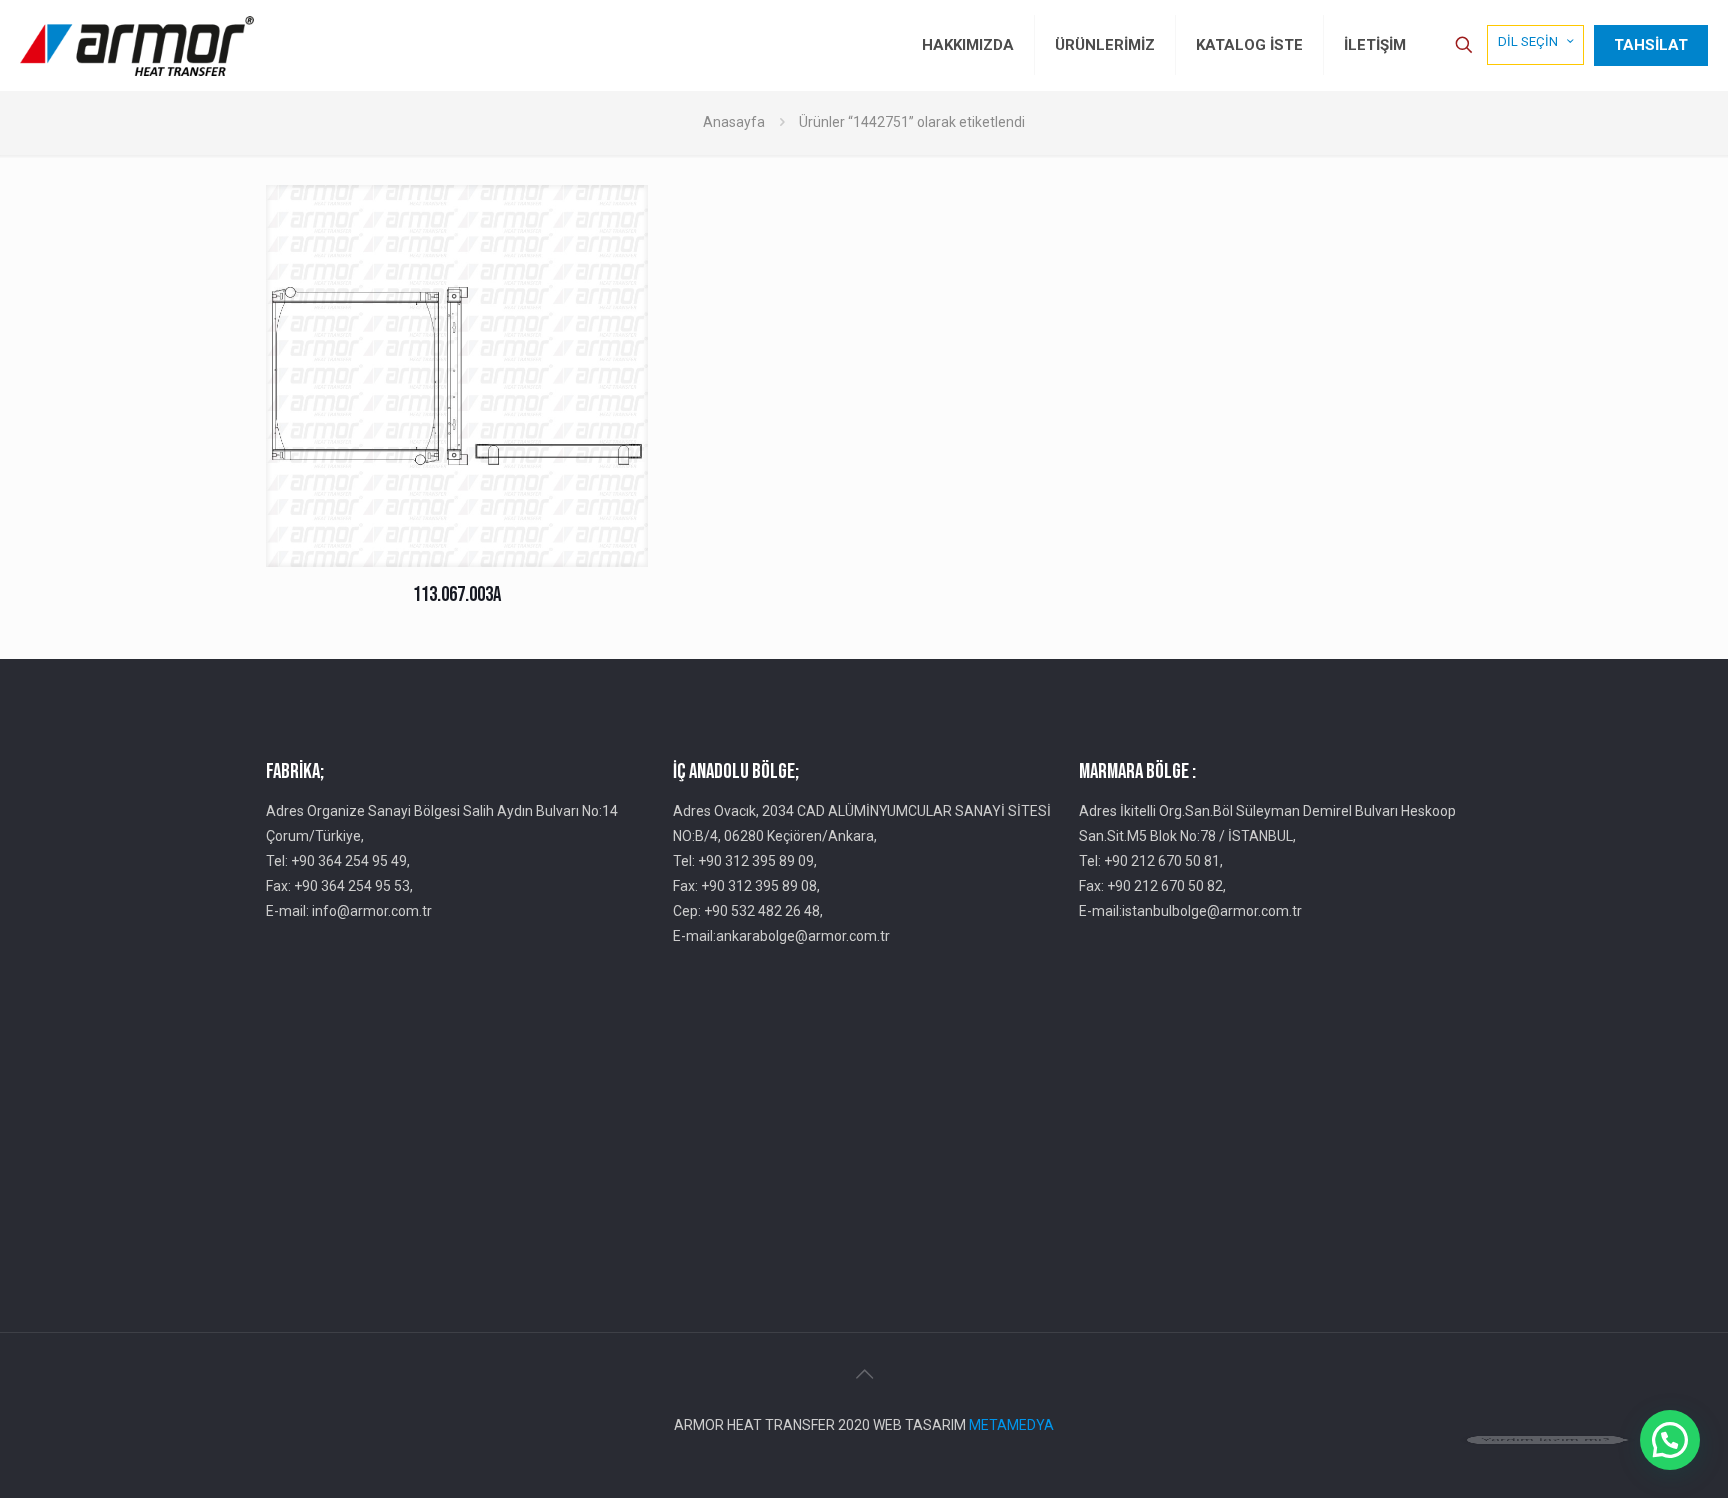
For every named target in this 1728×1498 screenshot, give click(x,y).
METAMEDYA (1011, 1425)
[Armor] (137, 45)
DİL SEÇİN (1528, 41)
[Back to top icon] (864, 1374)
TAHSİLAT (1651, 45)
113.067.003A (457, 594)
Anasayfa (734, 122)
